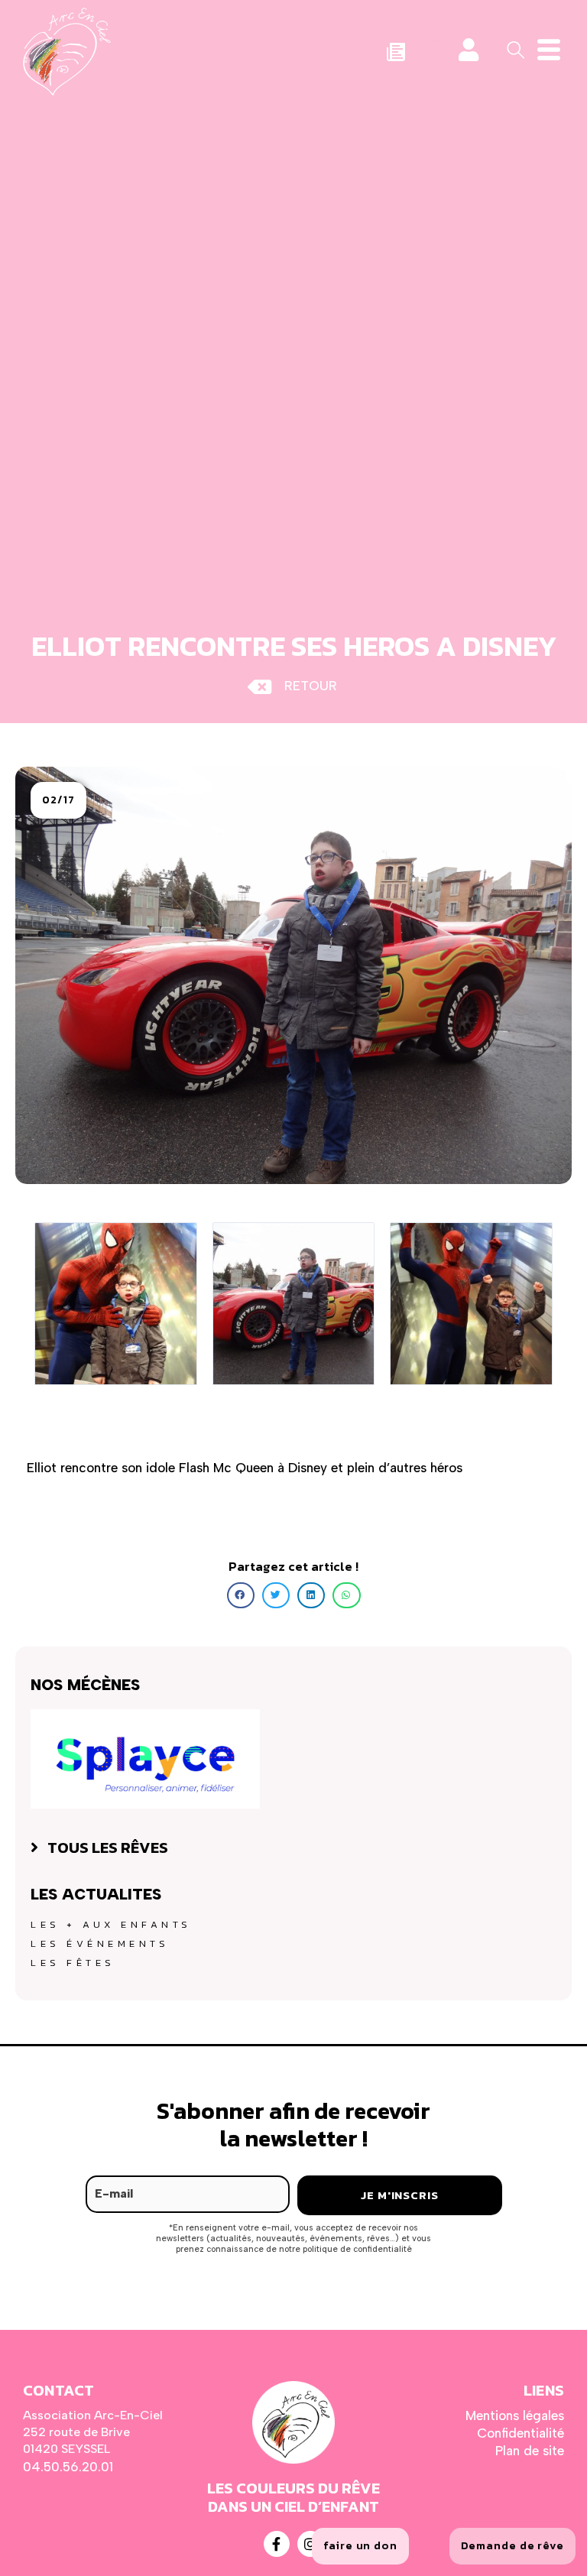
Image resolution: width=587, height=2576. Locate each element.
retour (311, 686)
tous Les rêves (108, 1848)
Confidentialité (521, 2433)
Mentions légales (515, 2415)
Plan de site (530, 2451)
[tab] (293, 1848)
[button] (58, 800)
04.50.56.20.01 (68, 2467)
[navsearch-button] (511, 48)
